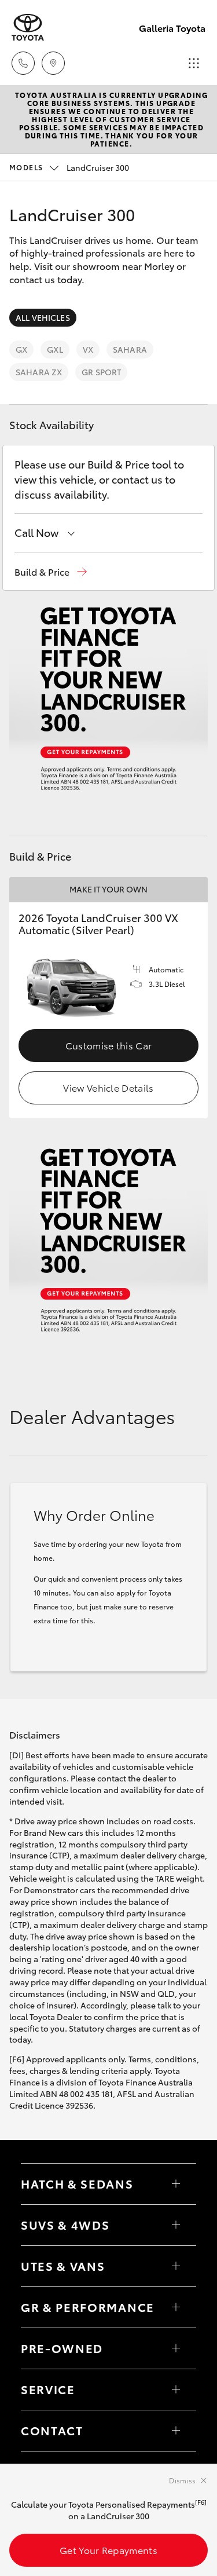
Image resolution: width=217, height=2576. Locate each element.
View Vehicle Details (108, 1087)
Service (48, 2389)
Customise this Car (109, 1045)
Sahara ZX (39, 372)
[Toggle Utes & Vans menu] (176, 2266)
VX (88, 349)
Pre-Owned (62, 2348)
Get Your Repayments (108, 2550)
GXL (55, 349)
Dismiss (182, 2480)
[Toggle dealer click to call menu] (23, 63)
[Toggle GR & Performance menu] (176, 2307)
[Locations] (53, 63)
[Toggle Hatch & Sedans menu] (176, 2184)
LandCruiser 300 (69, 167)
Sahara (130, 349)
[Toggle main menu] (194, 63)
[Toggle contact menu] (176, 2348)
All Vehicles (43, 317)
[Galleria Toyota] (28, 28)
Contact (52, 2430)
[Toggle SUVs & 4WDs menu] (176, 2225)
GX (21, 349)
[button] (51, 572)
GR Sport (101, 372)
